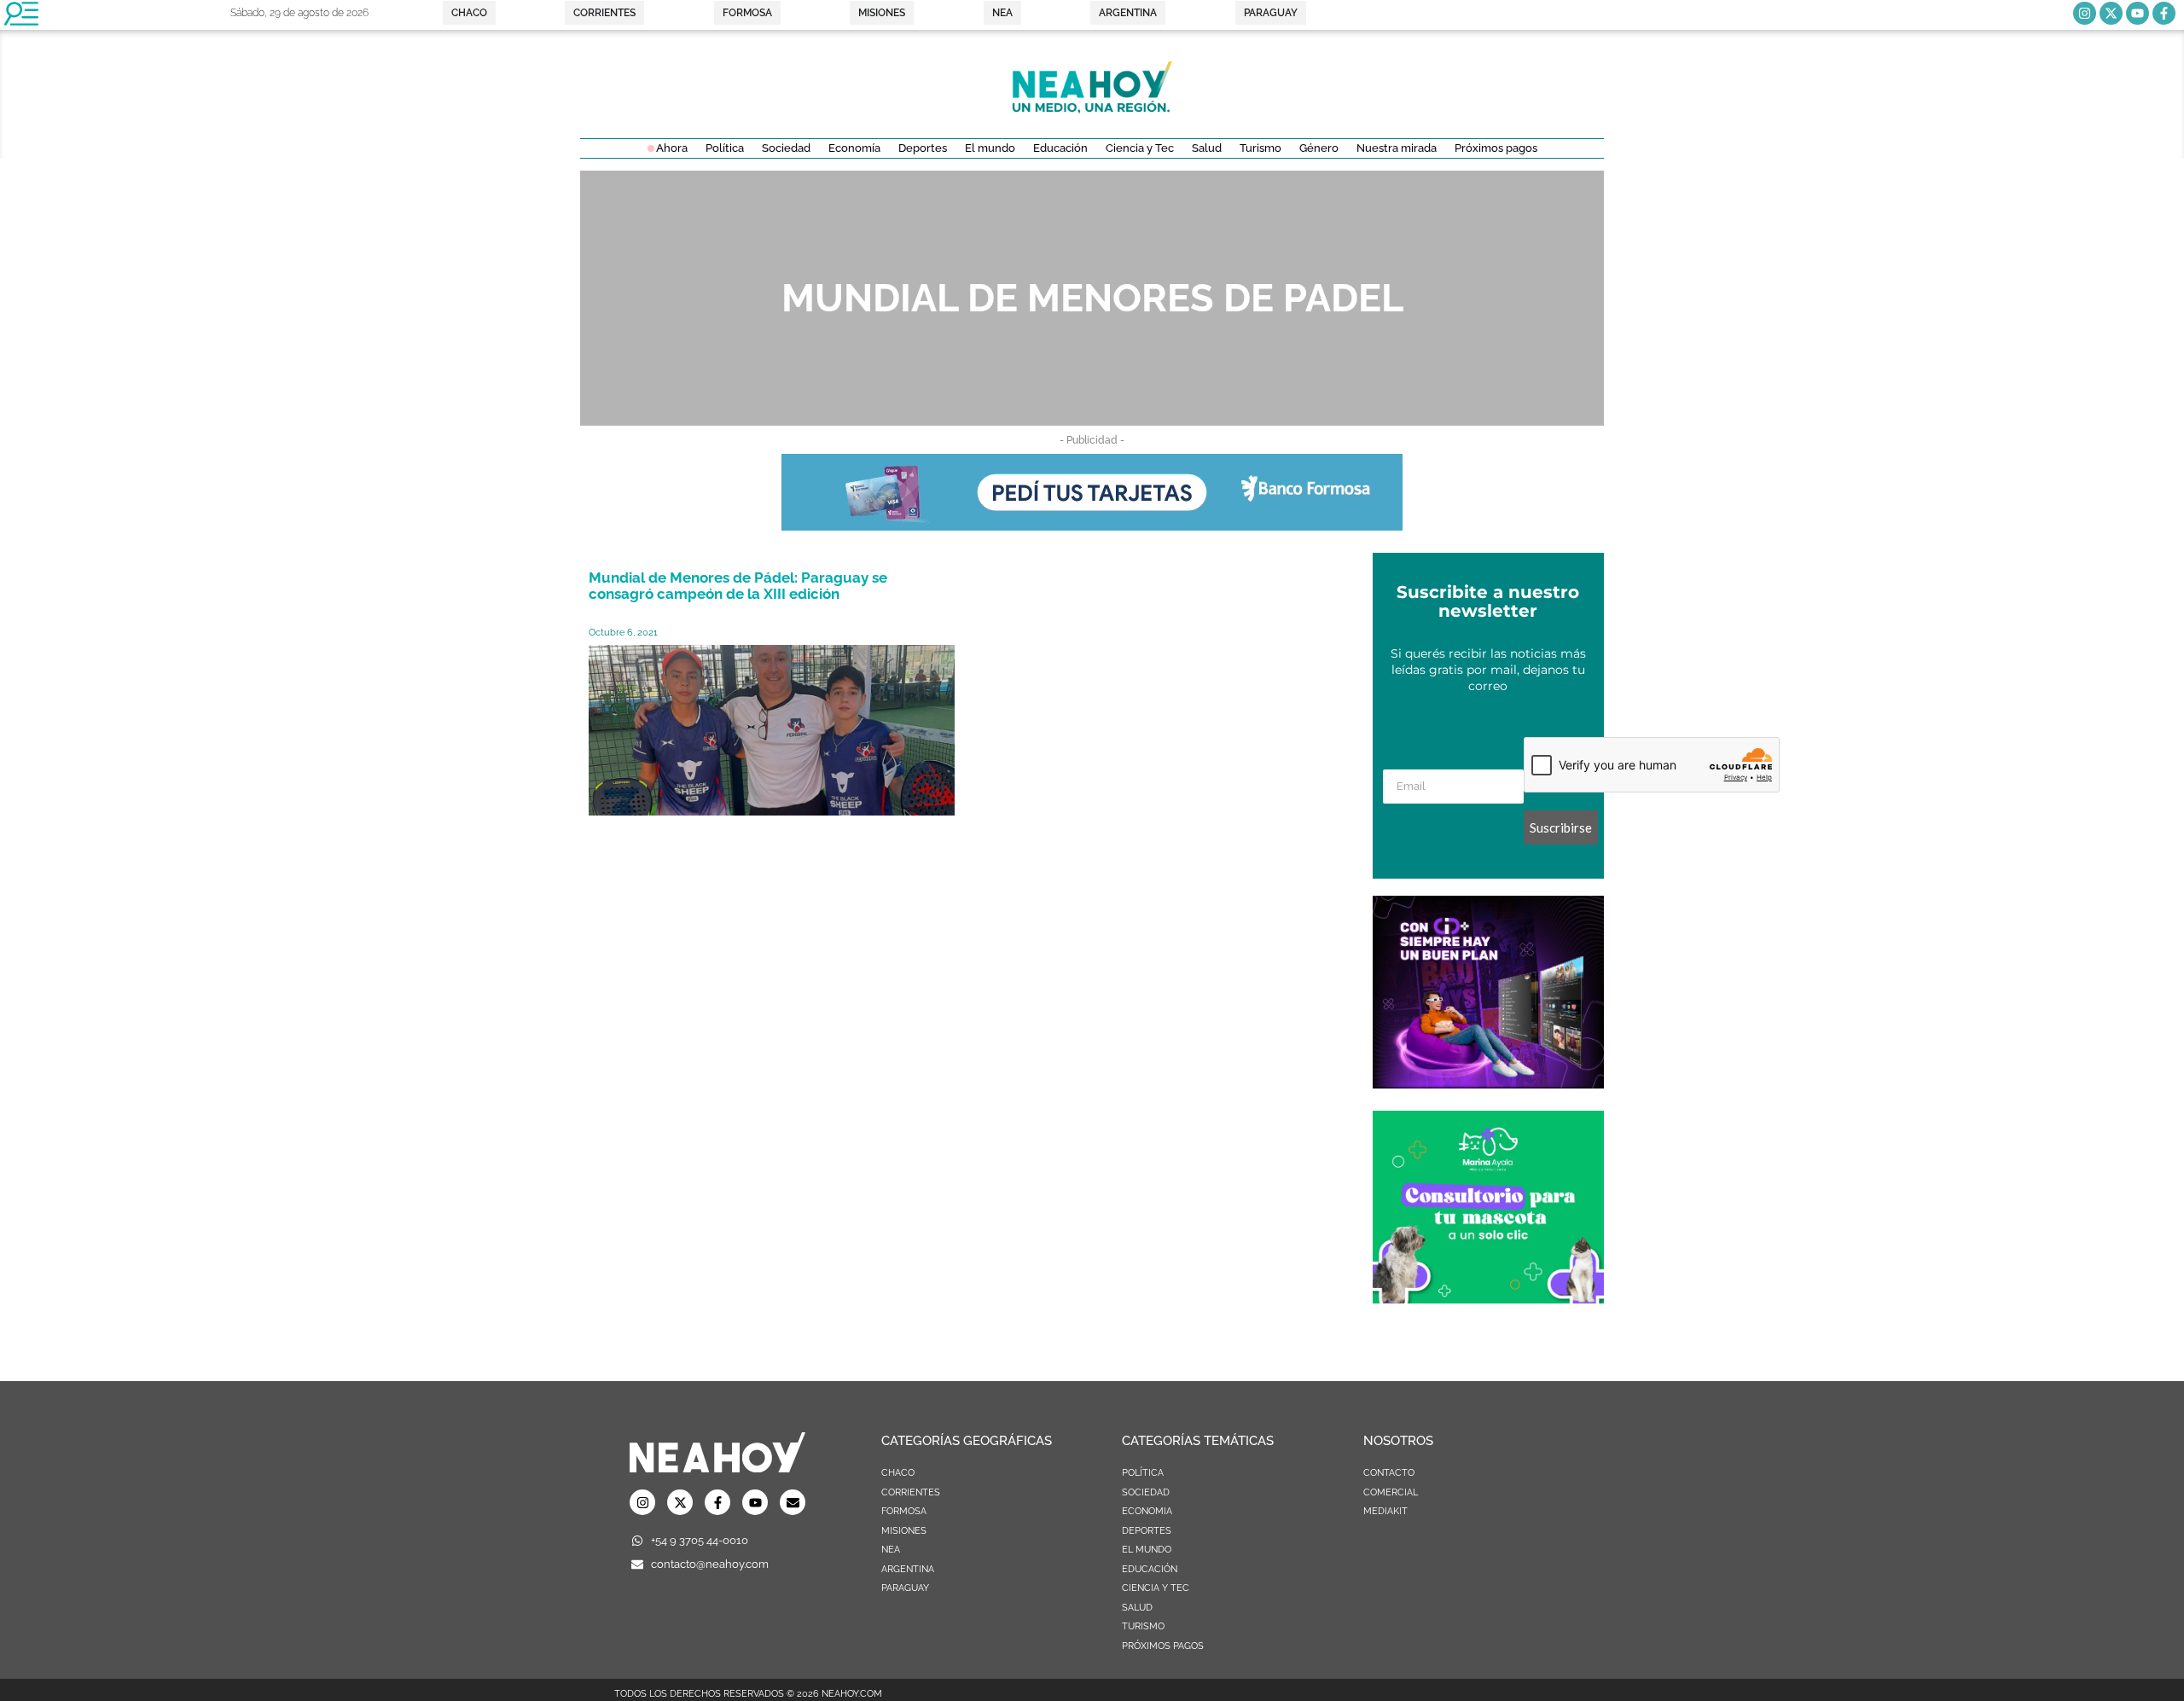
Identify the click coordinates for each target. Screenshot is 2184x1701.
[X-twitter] (2111, 13)
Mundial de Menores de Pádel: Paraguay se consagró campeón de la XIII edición (738, 586)
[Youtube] (2138, 13)
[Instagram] (2085, 13)
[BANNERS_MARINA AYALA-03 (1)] (1488, 1298)
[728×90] (1092, 525)
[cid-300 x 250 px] (1488, 1083)
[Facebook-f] (2164, 13)
